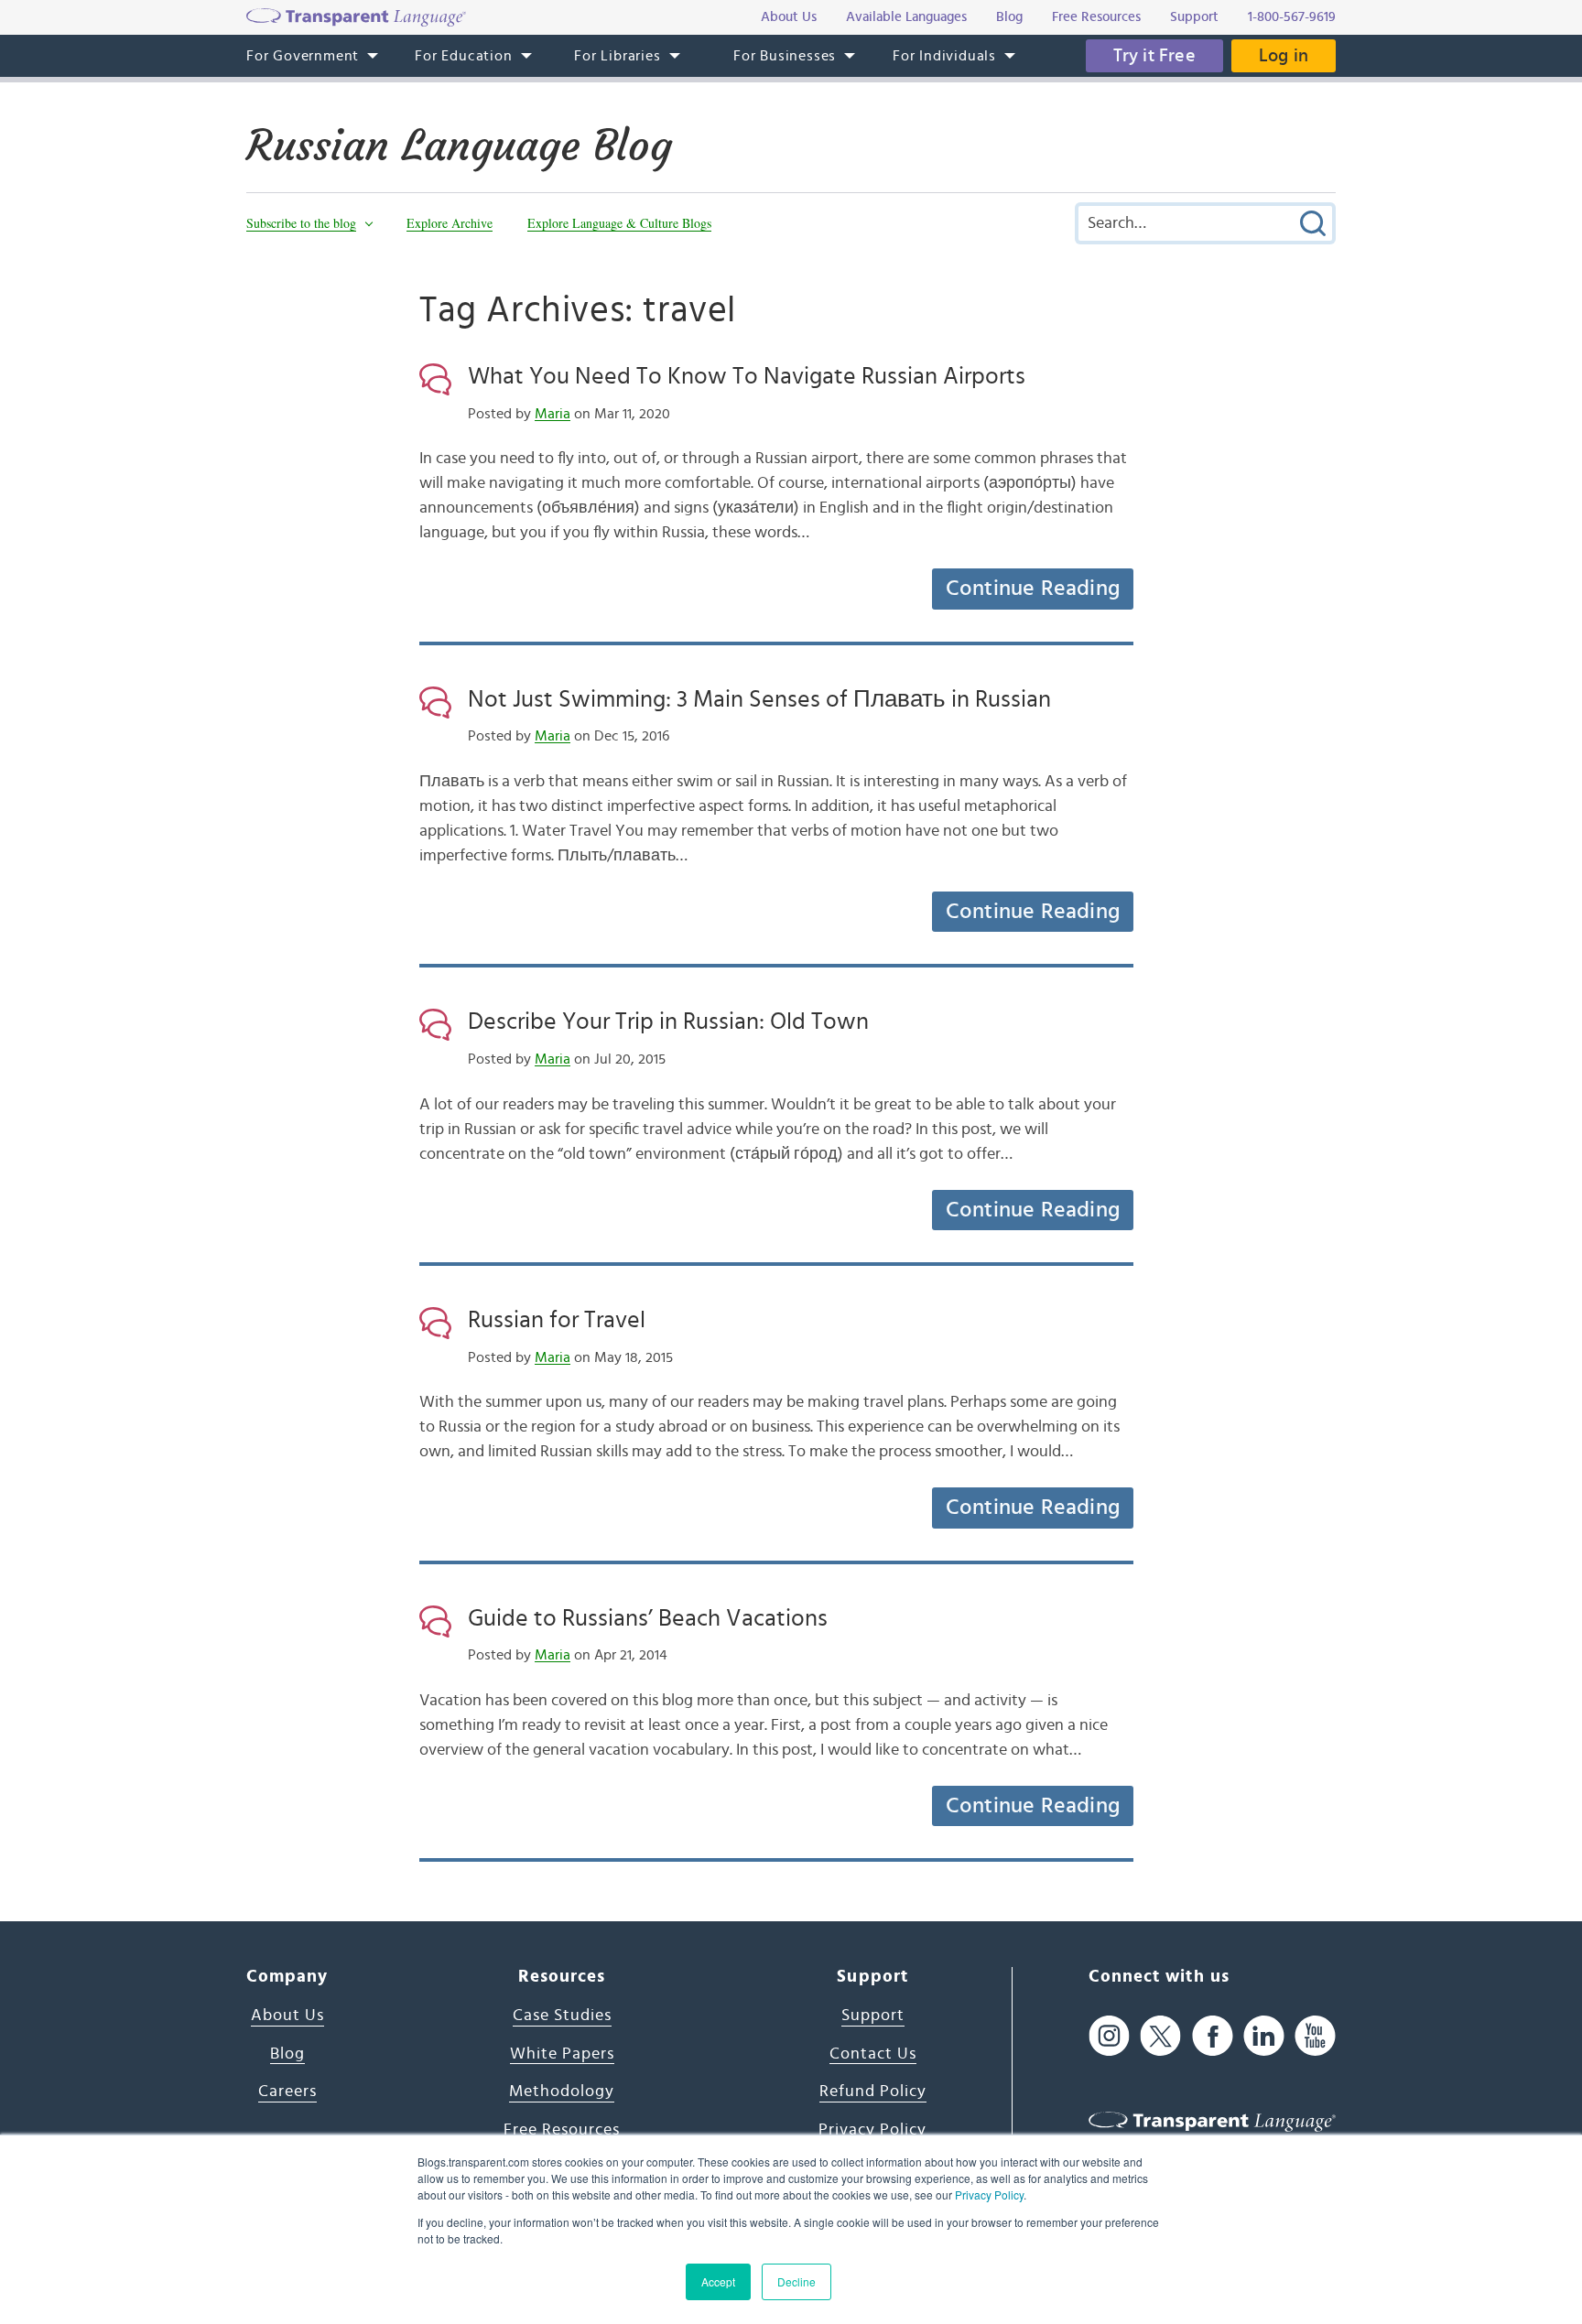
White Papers (562, 2054)
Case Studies (562, 2016)
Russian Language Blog (459, 146)
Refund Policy (873, 2092)
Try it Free (1154, 56)
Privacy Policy (989, 2194)
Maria (553, 414)
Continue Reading (1033, 589)
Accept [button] (718, 2281)
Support (873, 2016)
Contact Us (873, 2054)
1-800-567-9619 (1292, 17)
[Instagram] (1109, 2036)
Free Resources (562, 2130)
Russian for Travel (557, 1320)
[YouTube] (1315, 2036)
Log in (1284, 56)
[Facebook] (1213, 2036)
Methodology (562, 2092)
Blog (287, 2054)
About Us (287, 2016)
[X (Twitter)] (1160, 2036)
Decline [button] (796, 2281)
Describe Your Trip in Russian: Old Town (668, 1021)
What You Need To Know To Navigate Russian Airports (747, 376)
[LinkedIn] (1264, 2036)
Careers (287, 2092)
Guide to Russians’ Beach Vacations (648, 1618)
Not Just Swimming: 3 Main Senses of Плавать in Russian (759, 699)
